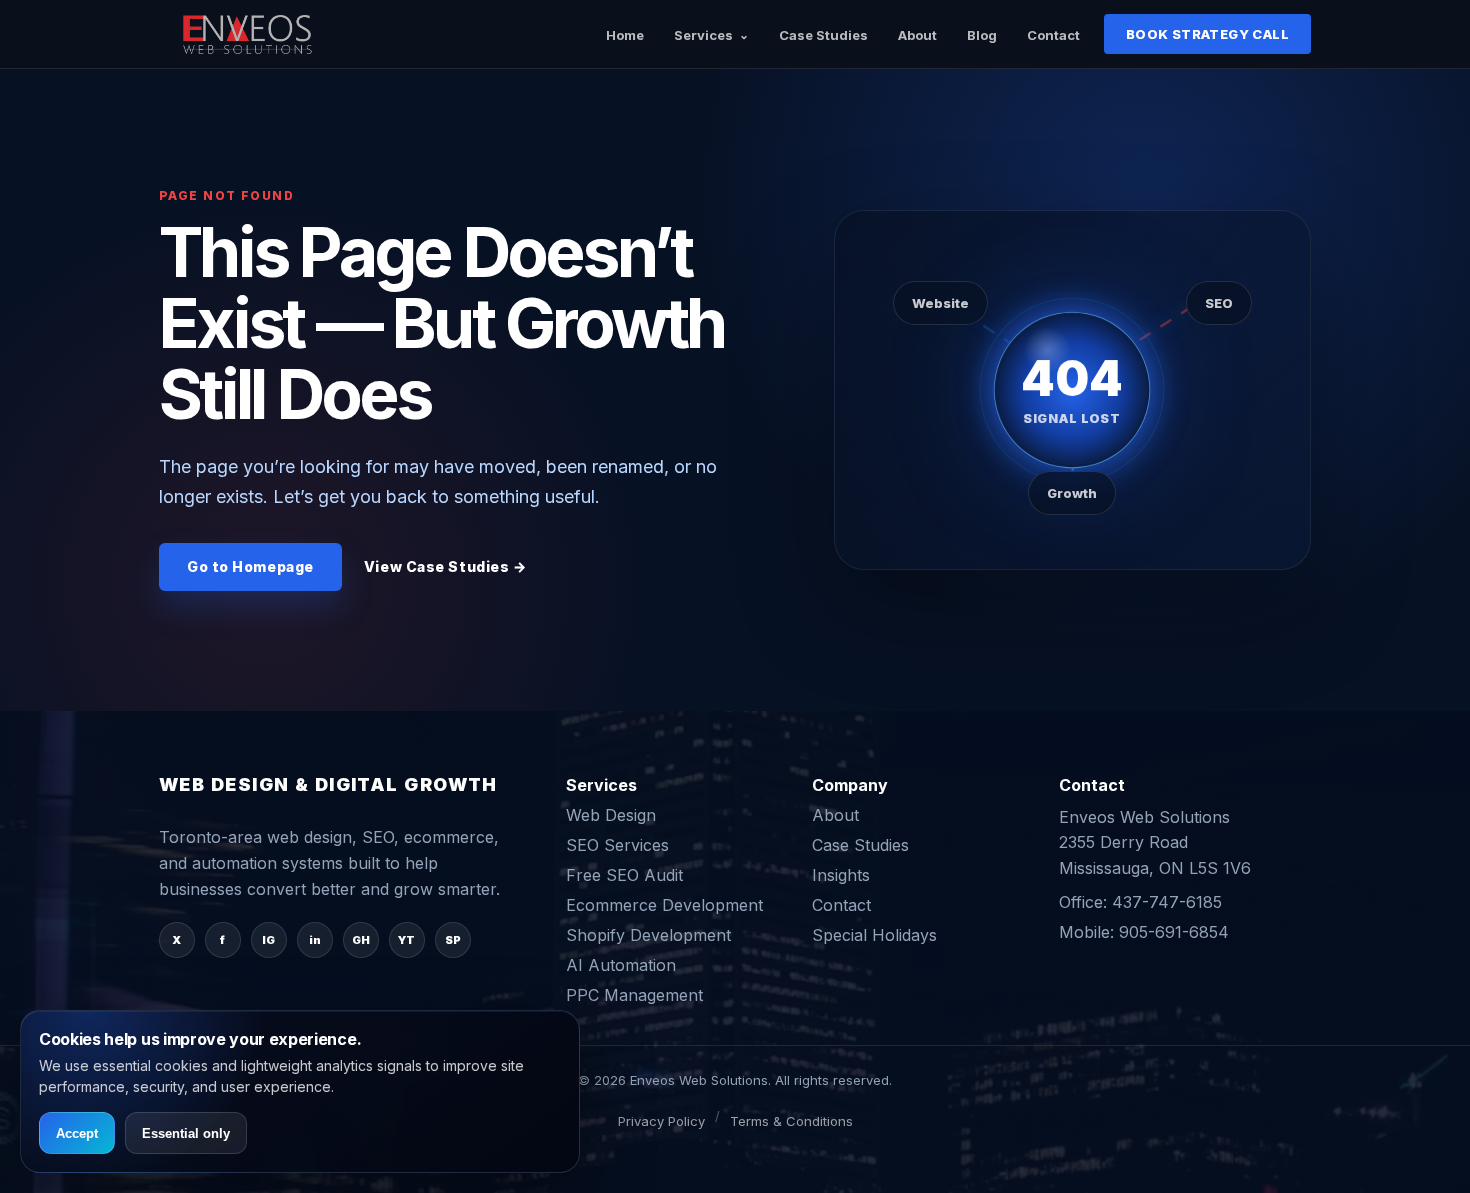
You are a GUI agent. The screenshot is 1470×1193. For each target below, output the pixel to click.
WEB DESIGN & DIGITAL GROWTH (328, 785)
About (917, 35)
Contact (1053, 35)
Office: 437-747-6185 (1140, 902)
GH (361, 940)
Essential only (186, 1133)
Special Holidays (874, 935)
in (315, 940)
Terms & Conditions (791, 1121)
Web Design (611, 815)
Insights (841, 875)
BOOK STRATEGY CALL (1207, 34)
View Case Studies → (445, 566)
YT (406, 940)
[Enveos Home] (249, 34)
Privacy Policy (661, 1121)
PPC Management (634, 995)
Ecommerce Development (664, 905)
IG (268, 940)
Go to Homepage (250, 566)
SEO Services (617, 845)
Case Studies (823, 35)
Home (625, 35)
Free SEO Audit (624, 875)
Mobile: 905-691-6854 (1144, 932)
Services (703, 35)
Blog (982, 35)
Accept (77, 1133)
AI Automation (621, 965)
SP (453, 940)
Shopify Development (648, 935)
